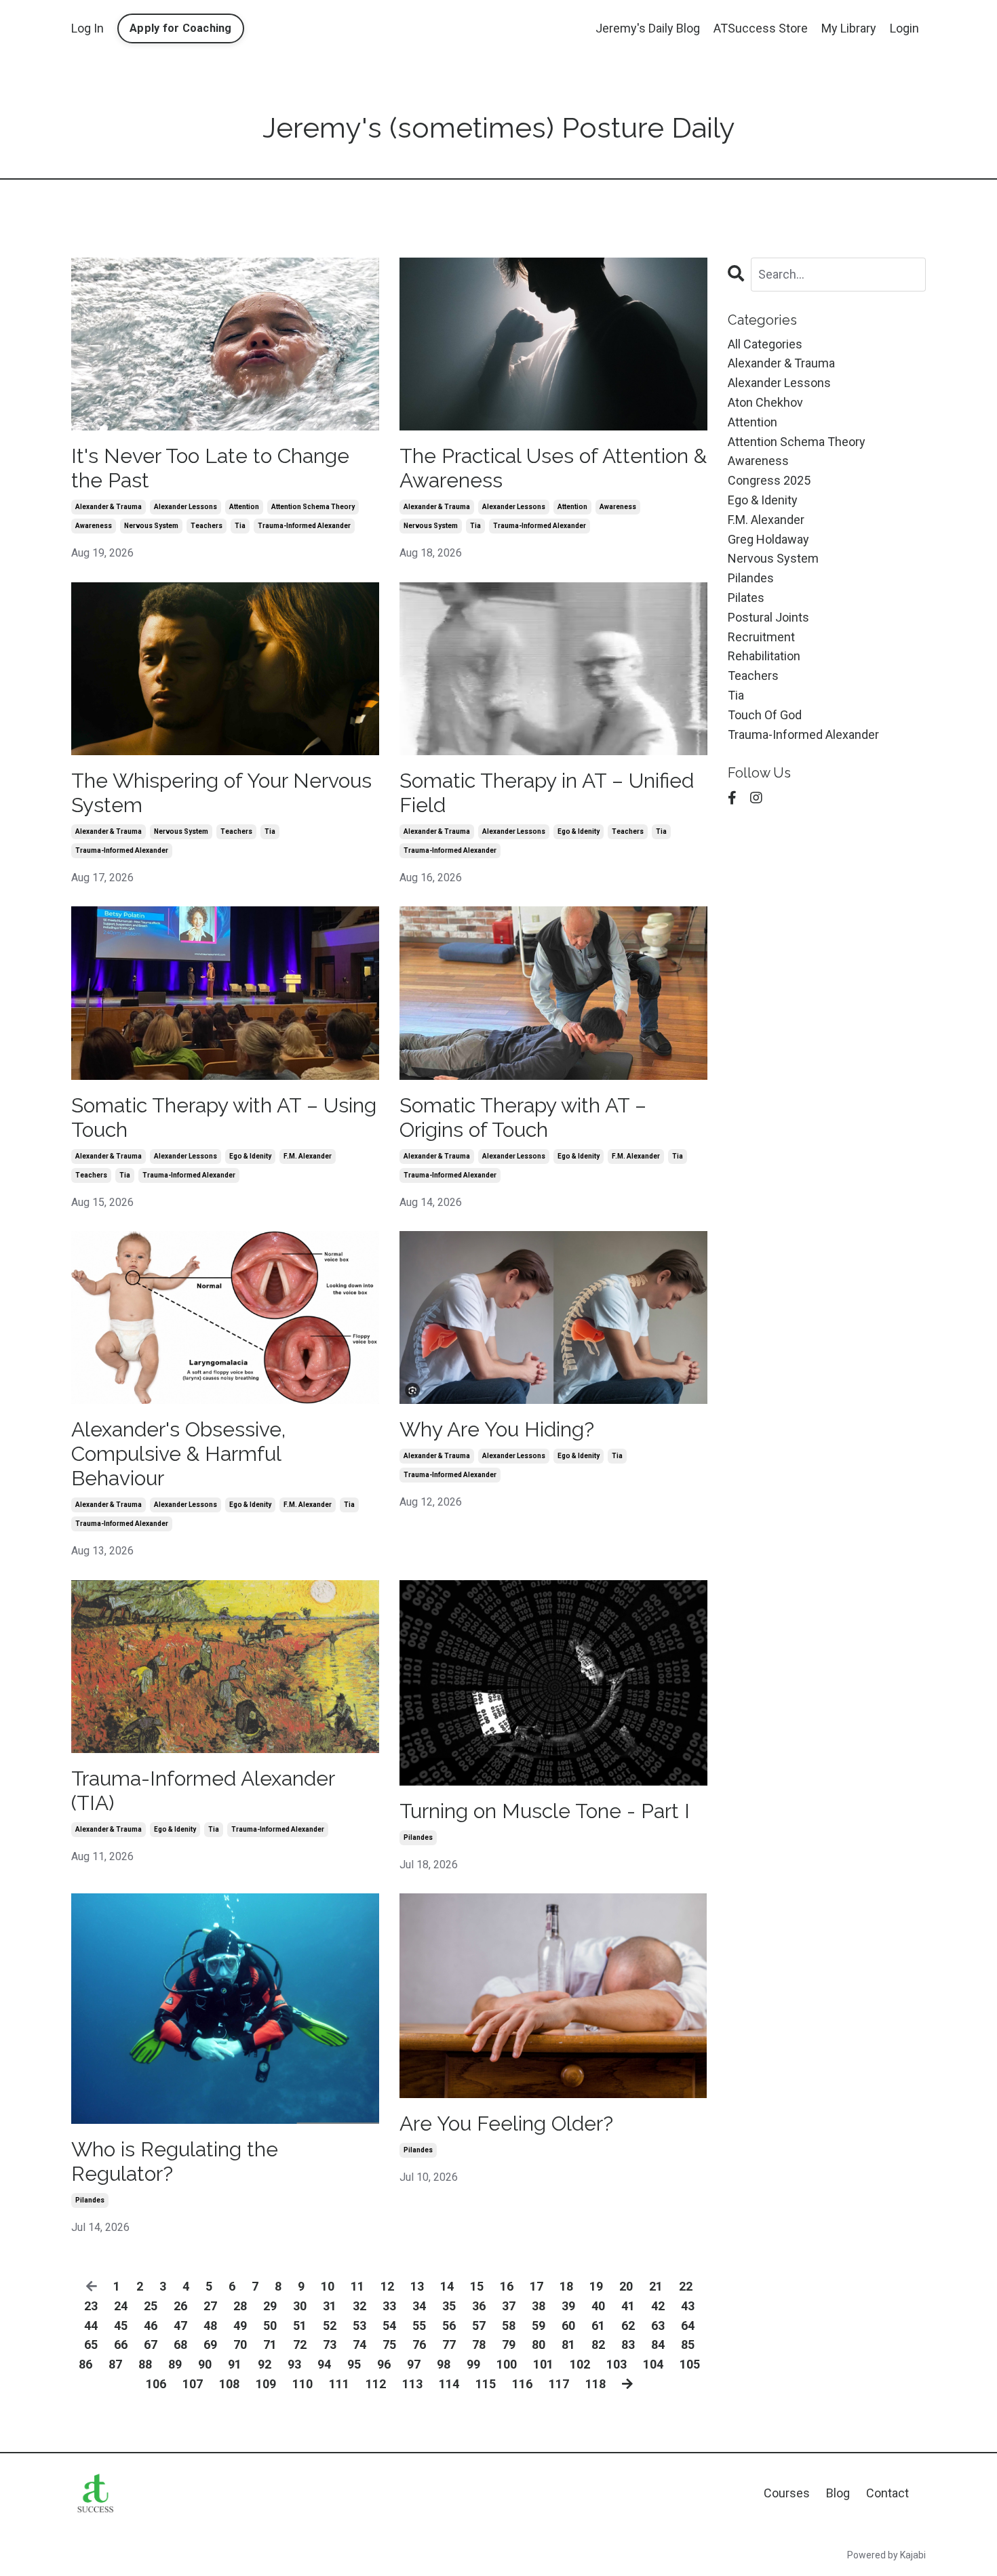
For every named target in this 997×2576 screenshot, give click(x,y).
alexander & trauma (109, 507)
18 (566, 2286)
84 (658, 2344)
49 (240, 2326)
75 (389, 2344)
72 (300, 2344)
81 (568, 2344)
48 (210, 2326)
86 (85, 2364)
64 (688, 2326)
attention (244, 507)
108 (229, 2384)
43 (688, 2306)
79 (509, 2344)
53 (359, 2326)
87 (115, 2364)
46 (151, 2326)
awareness (94, 526)
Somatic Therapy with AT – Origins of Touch (523, 1118)
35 (449, 2306)
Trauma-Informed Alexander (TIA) (203, 1791)
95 (354, 2364)
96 (384, 2364)
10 (328, 2286)
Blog (838, 2493)
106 (156, 2384)
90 (205, 2364)
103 (617, 2364)
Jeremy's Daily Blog (648, 28)
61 (598, 2326)
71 (270, 2344)
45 (121, 2326)
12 (387, 2286)
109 (266, 2384)
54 (389, 2326)
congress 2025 (769, 480)
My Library (849, 28)
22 (686, 2286)
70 (240, 2344)
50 (270, 2326)
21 (656, 2286)
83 (628, 2344)
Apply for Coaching (181, 28)
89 (175, 2364)
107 (193, 2384)
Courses (787, 2493)
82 (598, 2344)
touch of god (765, 715)
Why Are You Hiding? (497, 1429)
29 (270, 2306)
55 (419, 2326)
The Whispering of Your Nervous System (221, 793)
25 (151, 2306)
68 (180, 2344)
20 (626, 2286)
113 (412, 2384)
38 (539, 2306)
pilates (746, 598)
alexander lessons (185, 507)
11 (357, 2286)
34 (419, 2306)
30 (300, 2306)
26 (180, 2306)
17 (536, 2286)
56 (449, 2326)
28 (240, 2306)
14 (447, 2286)
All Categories (765, 344)
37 (509, 2306)
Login (904, 28)
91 (235, 2364)
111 (339, 2384)
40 (598, 2306)
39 (568, 2306)
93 (294, 2364)
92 (265, 2364)
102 (580, 2364)
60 (568, 2326)
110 (302, 2384)
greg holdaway (768, 539)
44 (91, 2326)
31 (330, 2306)
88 (145, 2364)
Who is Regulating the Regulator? (175, 2161)
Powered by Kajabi (886, 2555)
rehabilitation (764, 656)
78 (479, 2344)
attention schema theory (313, 507)
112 (376, 2384)
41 (628, 2306)
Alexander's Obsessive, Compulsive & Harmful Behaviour (178, 1454)
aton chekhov (765, 402)
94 (324, 2364)
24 (121, 2306)
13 (417, 2286)
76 (419, 2344)
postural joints (768, 617)
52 (330, 2326)
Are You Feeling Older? (506, 2124)
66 (121, 2344)
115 (486, 2384)
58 (509, 2326)
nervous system (151, 526)
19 (596, 2286)
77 (449, 2344)
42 (658, 2306)
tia (240, 526)
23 (91, 2306)
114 (449, 2384)
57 (479, 2326)
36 (479, 2306)
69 (210, 2344)
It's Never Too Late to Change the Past (210, 468)
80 (539, 2344)
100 (507, 2364)
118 (595, 2384)
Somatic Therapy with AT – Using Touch (224, 1118)
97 (414, 2364)
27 (210, 2306)
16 (507, 2286)
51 (300, 2326)
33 (389, 2306)
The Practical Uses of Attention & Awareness (553, 468)
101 (543, 2364)
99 (473, 2364)
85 (688, 2344)
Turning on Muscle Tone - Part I (545, 1811)
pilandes (418, 1837)
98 (444, 2364)
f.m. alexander (308, 1156)
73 (330, 2344)
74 (359, 2344)
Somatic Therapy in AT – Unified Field (547, 793)
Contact (887, 2493)
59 (539, 2326)
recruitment (761, 637)
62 (628, 2326)
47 (180, 2326)
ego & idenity (579, 831)
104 (653, 2364)
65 (91, 2344)
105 (690, 2364)
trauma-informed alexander (304, 526)
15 (477, 2286)
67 (151, 2344)
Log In (87, 28)
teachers (207, 526)
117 (559, 2384)
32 (359, 2306)
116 (522, 2384)
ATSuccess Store (761, 28)
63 (658, 2326)
